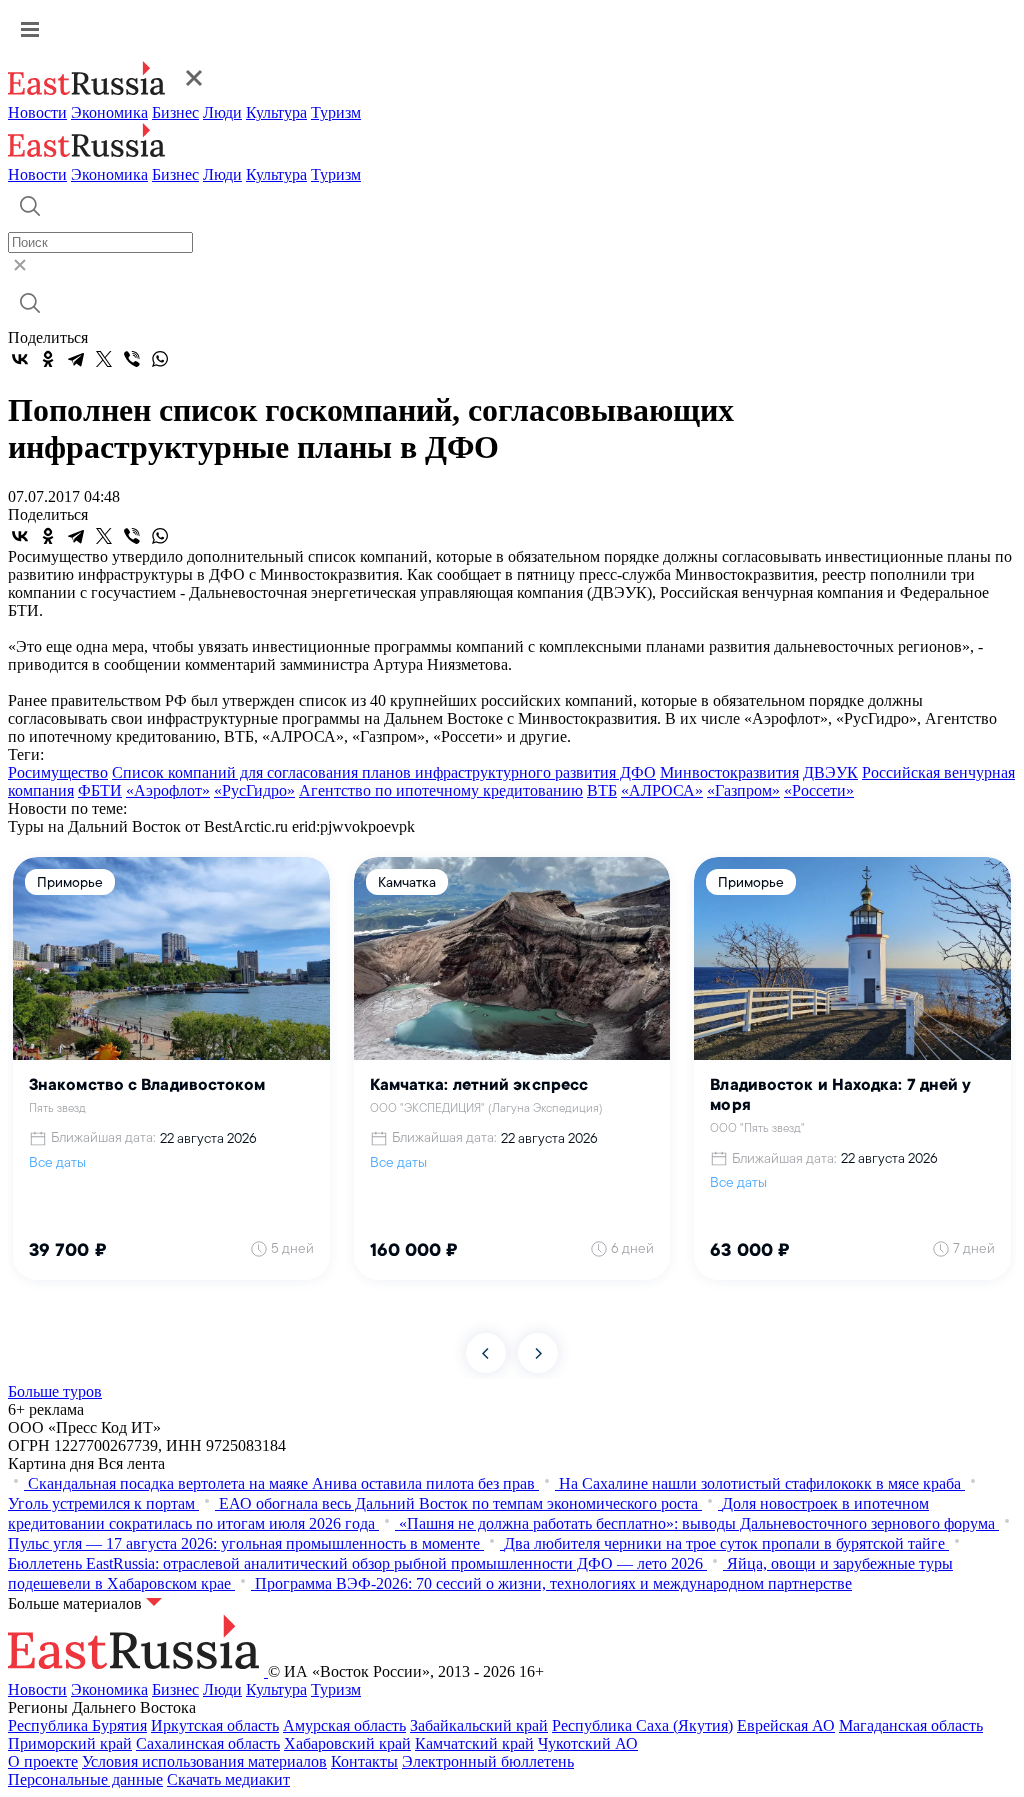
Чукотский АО (588, 1743)
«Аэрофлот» (168, 790)
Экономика (109, 112)
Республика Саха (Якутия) (642, 1725)
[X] (104, 359)
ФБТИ (100, 790)
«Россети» (819, 790)
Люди (222, 112)
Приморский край (70, 1743)
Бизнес (175, 112)
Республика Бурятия (77, 1725)
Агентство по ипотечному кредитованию (441, 790)
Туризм (336, 112)
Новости (37, 112)
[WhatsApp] (160, 359)
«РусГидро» (254, 790)
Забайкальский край (479, 1725)
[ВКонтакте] (20, 359)
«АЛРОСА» (662, 790)
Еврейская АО (786, 1725)
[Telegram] (76, 359)
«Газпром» (743, 790)
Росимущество (58, 772)
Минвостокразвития (729, 772)
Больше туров (55, 1391)
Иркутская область (215, 1725)
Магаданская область (911, 1725)
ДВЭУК (830, 772)
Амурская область (344, 1725)
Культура (276, 112)
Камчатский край (474, 1743)
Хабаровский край (347, 1743)
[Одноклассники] (48, 359)
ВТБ (602, 790)
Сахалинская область (208, 1743)
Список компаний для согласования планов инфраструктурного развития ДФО (384, 772)
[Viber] (132, 359)
